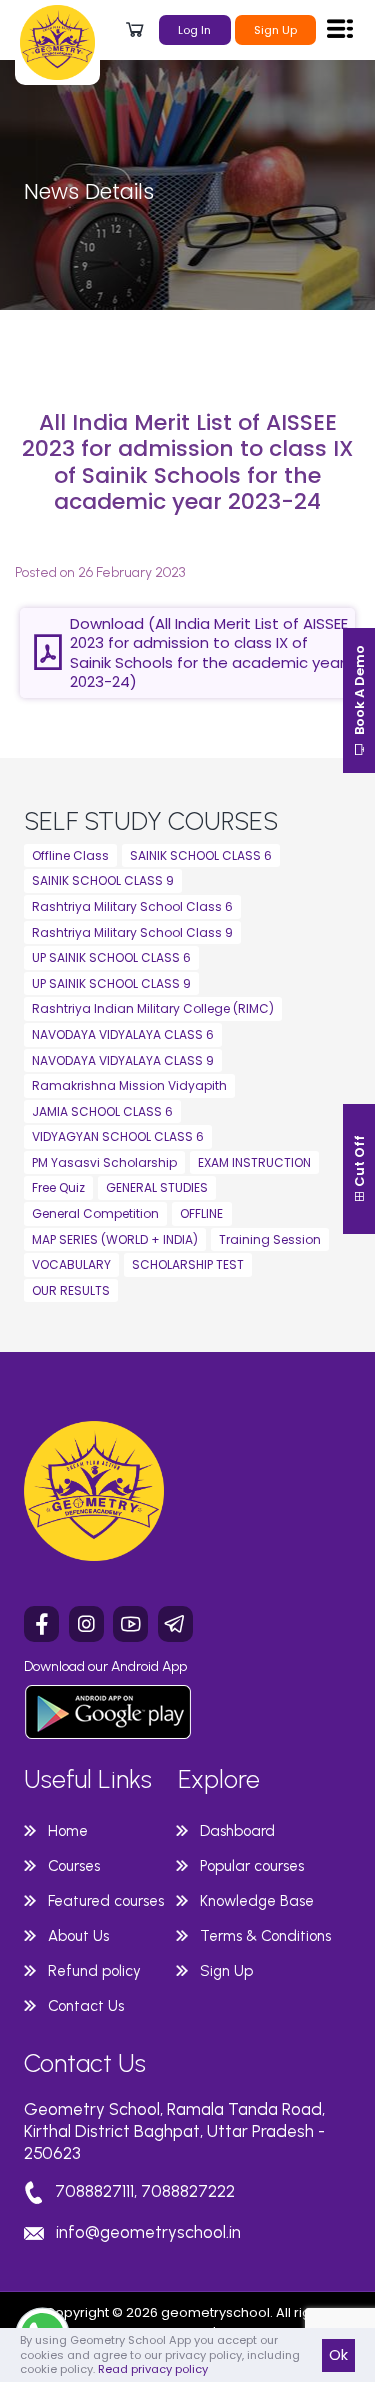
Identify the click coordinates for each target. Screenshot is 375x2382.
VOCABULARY (71, 1264)
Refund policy (94, 1971)
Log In (194, 30)
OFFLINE (201, 1213)
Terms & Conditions (265, 1936)
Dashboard (237, 1831)
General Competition (95, 1213)
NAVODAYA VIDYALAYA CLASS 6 (123, 1034)
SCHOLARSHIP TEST (188, 1264)
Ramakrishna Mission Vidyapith (129, 1085)
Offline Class (70, 855)
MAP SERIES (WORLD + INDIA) (115, 1239)
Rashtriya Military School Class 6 (132, 906)
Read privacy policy (153, 2369)
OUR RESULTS (71, 1290)
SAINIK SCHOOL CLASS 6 (201, 855)
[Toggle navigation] (340, 28)
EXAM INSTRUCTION (254, 1162)
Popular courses (252, 1866)
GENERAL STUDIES (157, 1187)
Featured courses (106, 1901)
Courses (74, 1866)
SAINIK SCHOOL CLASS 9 (103, 880)
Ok (338, 2355)
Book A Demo (359, 691)
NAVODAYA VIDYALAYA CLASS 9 (123, 1060)
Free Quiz (58, 1187)
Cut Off (359, 1162)
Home (68, 1831)
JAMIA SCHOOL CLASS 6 (102, 1111)
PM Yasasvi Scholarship (104, 1162)
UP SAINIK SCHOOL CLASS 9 (111, 983)
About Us (78, 1936)
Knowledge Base (257, 1901)
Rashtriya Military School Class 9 (132, 932)
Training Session (270, 1239)
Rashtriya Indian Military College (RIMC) (153, 1008)
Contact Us (86, 2006)
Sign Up (275, 30)
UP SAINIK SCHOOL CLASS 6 (111, 957)
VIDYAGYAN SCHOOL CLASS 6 (118, 1136)
